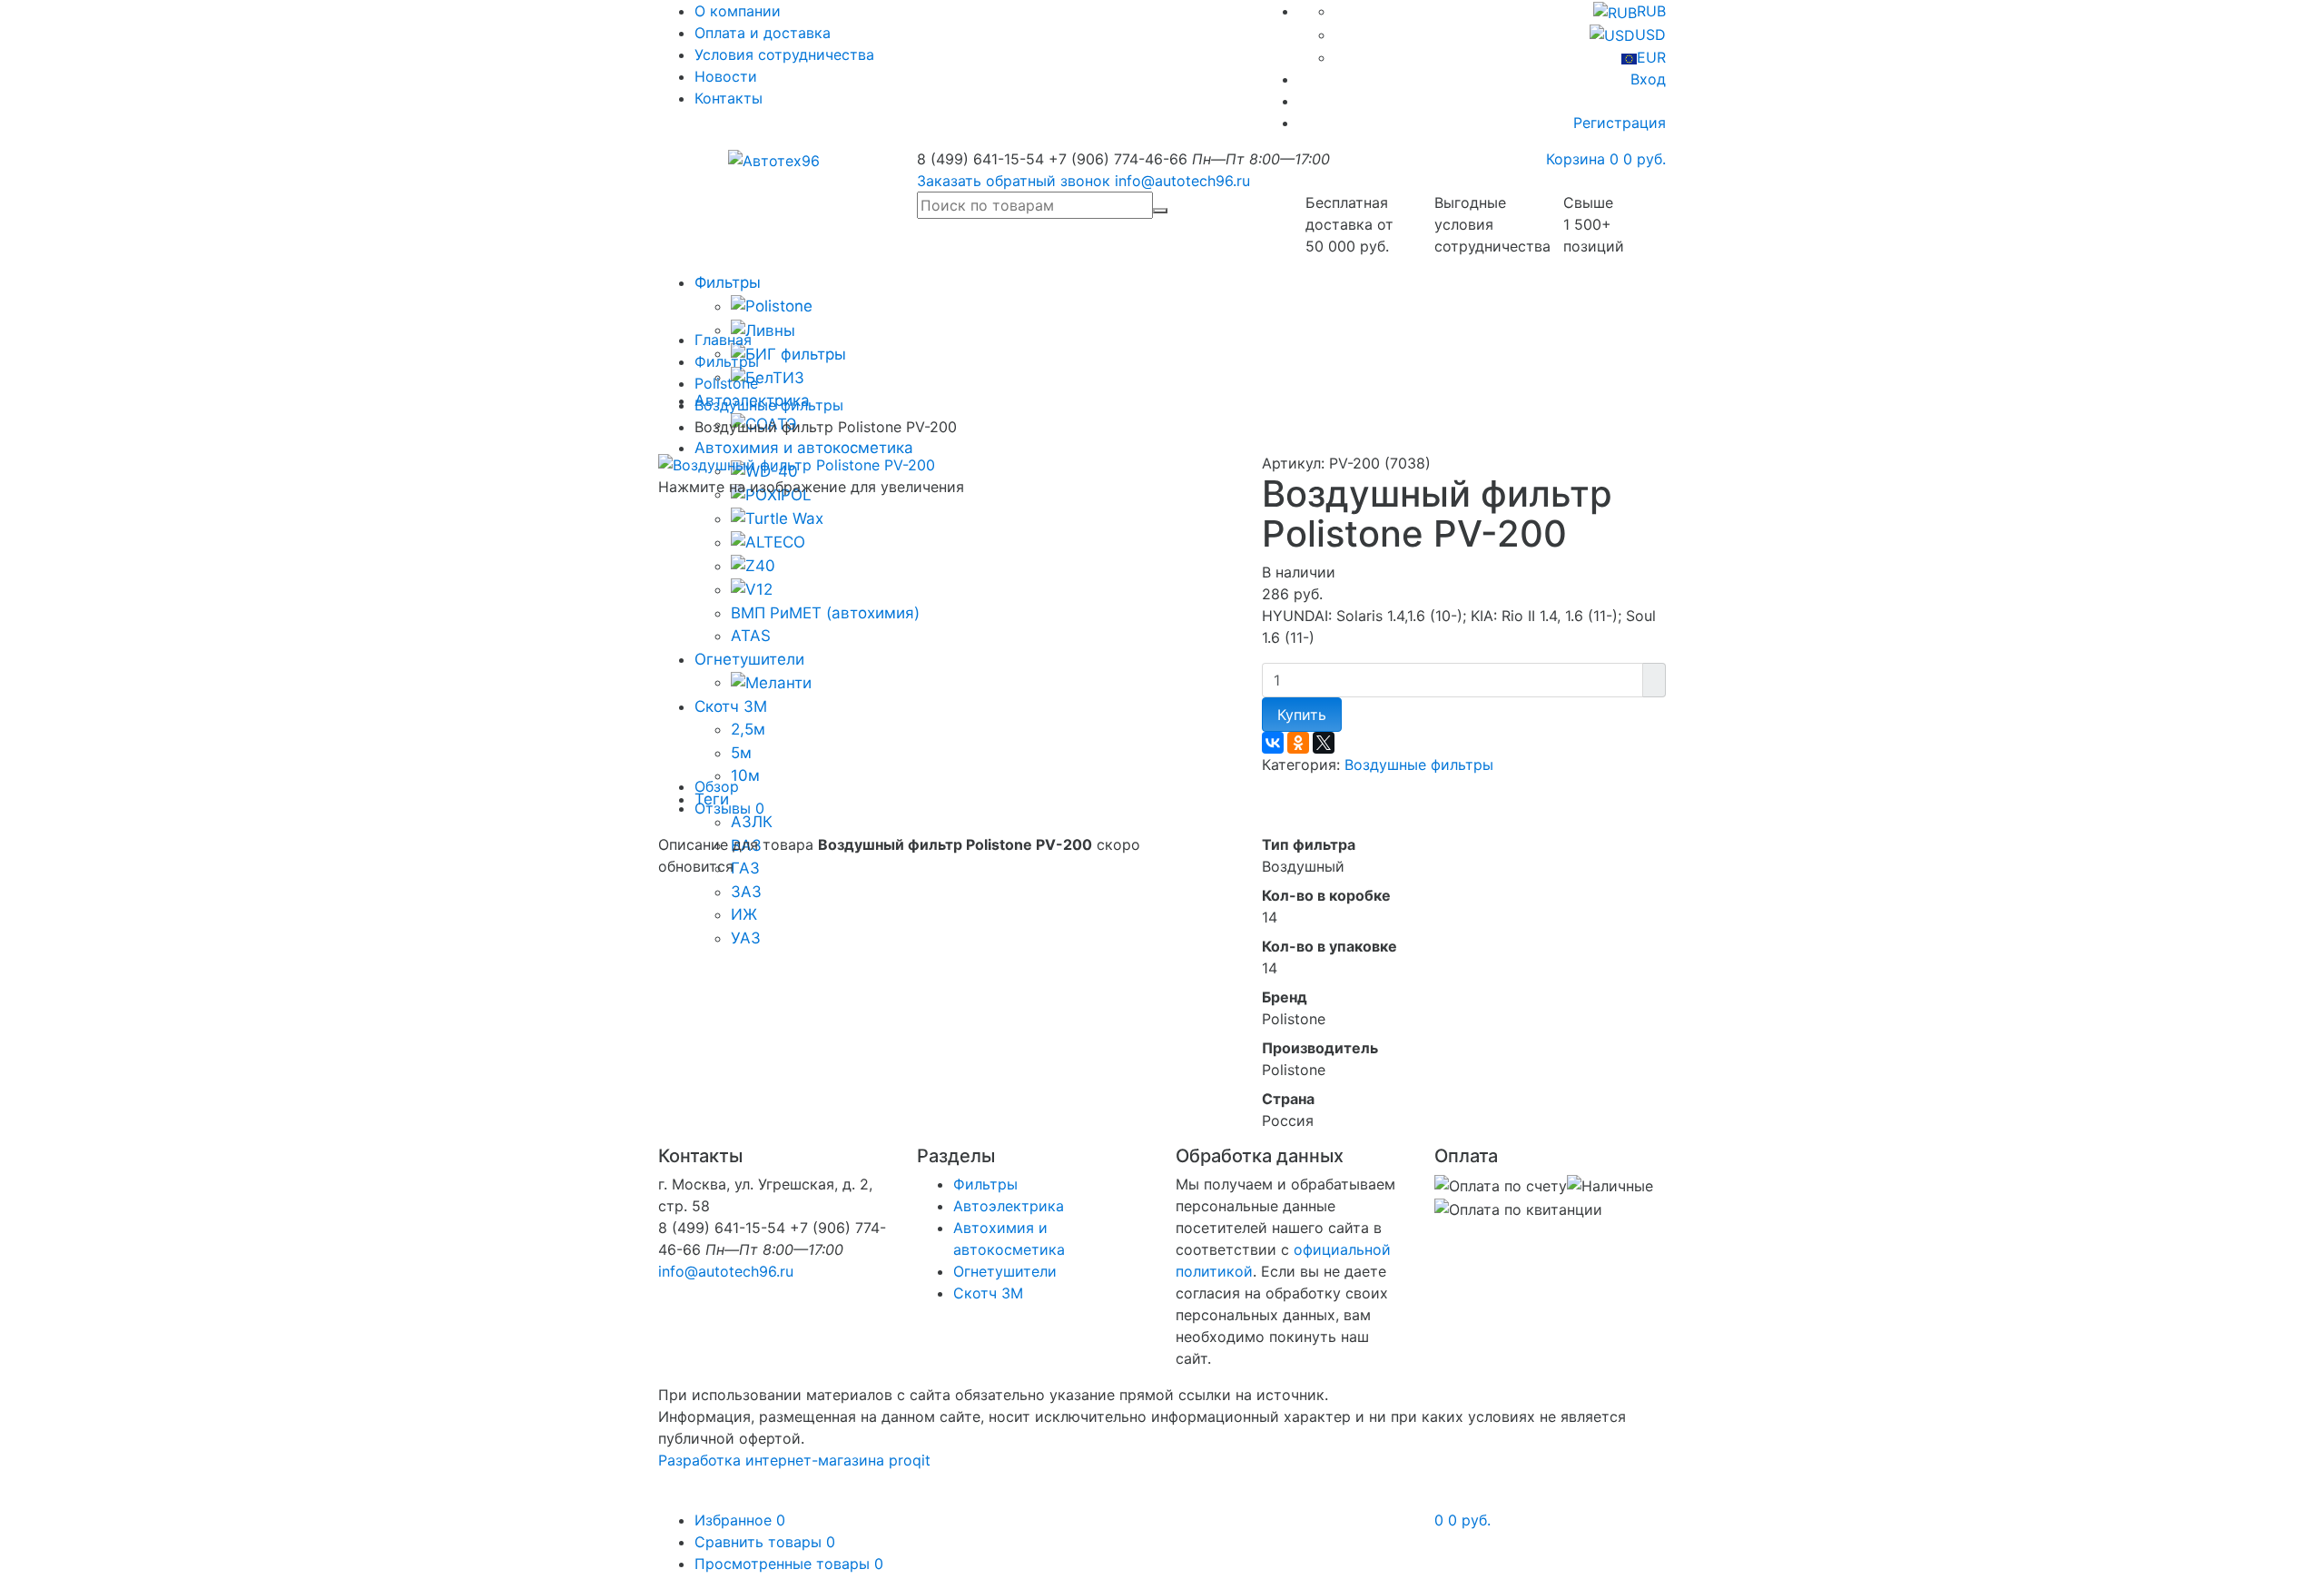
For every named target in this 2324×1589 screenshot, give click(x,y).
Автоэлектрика (1009, 1206)
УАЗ (746, 938)
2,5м (748, 729)
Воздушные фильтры (769, 405)
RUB (1651, 11)
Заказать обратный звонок (1014, 181)
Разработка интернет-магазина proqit (794, 1460)
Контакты (729, 98)
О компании (738, 11)
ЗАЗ (746, 892)
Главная (723, 340)
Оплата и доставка (763, 33)
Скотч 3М (731, 706)
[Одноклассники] (1298, 743)
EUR (1651, 57)
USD (1650, 35)
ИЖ (744, 914)
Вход (1648, 79)
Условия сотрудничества (784, 54)
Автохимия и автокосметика (804, 448)
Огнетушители (749, 659)
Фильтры (728, 282)
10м (745, 775)
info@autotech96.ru (1182, 181)
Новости (726, 76)
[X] (1324, 743)
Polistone (726, 383)
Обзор (717, 786)
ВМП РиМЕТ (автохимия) (825, 613)
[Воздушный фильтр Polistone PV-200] (797, 463)
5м (741, 753)
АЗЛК (752, 822)
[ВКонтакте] (1273, 743)
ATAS (751, 636)
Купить (1302, 715)
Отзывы (729, 808)
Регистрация (1620, 123)
